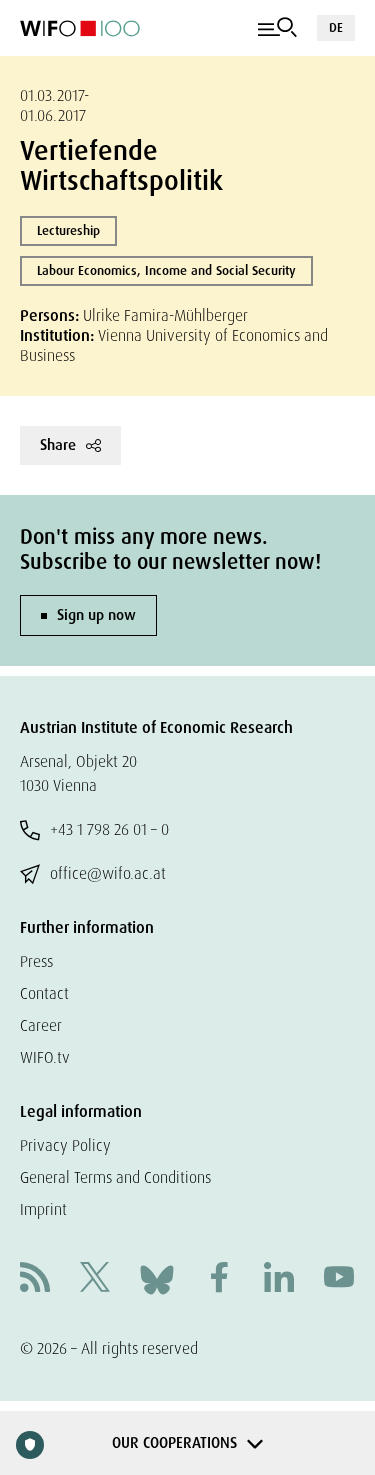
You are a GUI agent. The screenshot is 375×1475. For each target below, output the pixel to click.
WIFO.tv (45, 1057)
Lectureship (68, 230)
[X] (95, 1279)
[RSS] (35, 1279)
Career (41, 1025)
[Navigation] (277, 28)
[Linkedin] (279, 1279)
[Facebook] (219, 1279)
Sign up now (96, 615)
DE (336, 27)
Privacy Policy (65, 1145)
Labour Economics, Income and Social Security (166, 270)
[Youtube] (339, 1279)
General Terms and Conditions (115, 1177)
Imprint (43, 1209)
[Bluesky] (157, 1278)
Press (36, 961)
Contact (44, 993)
